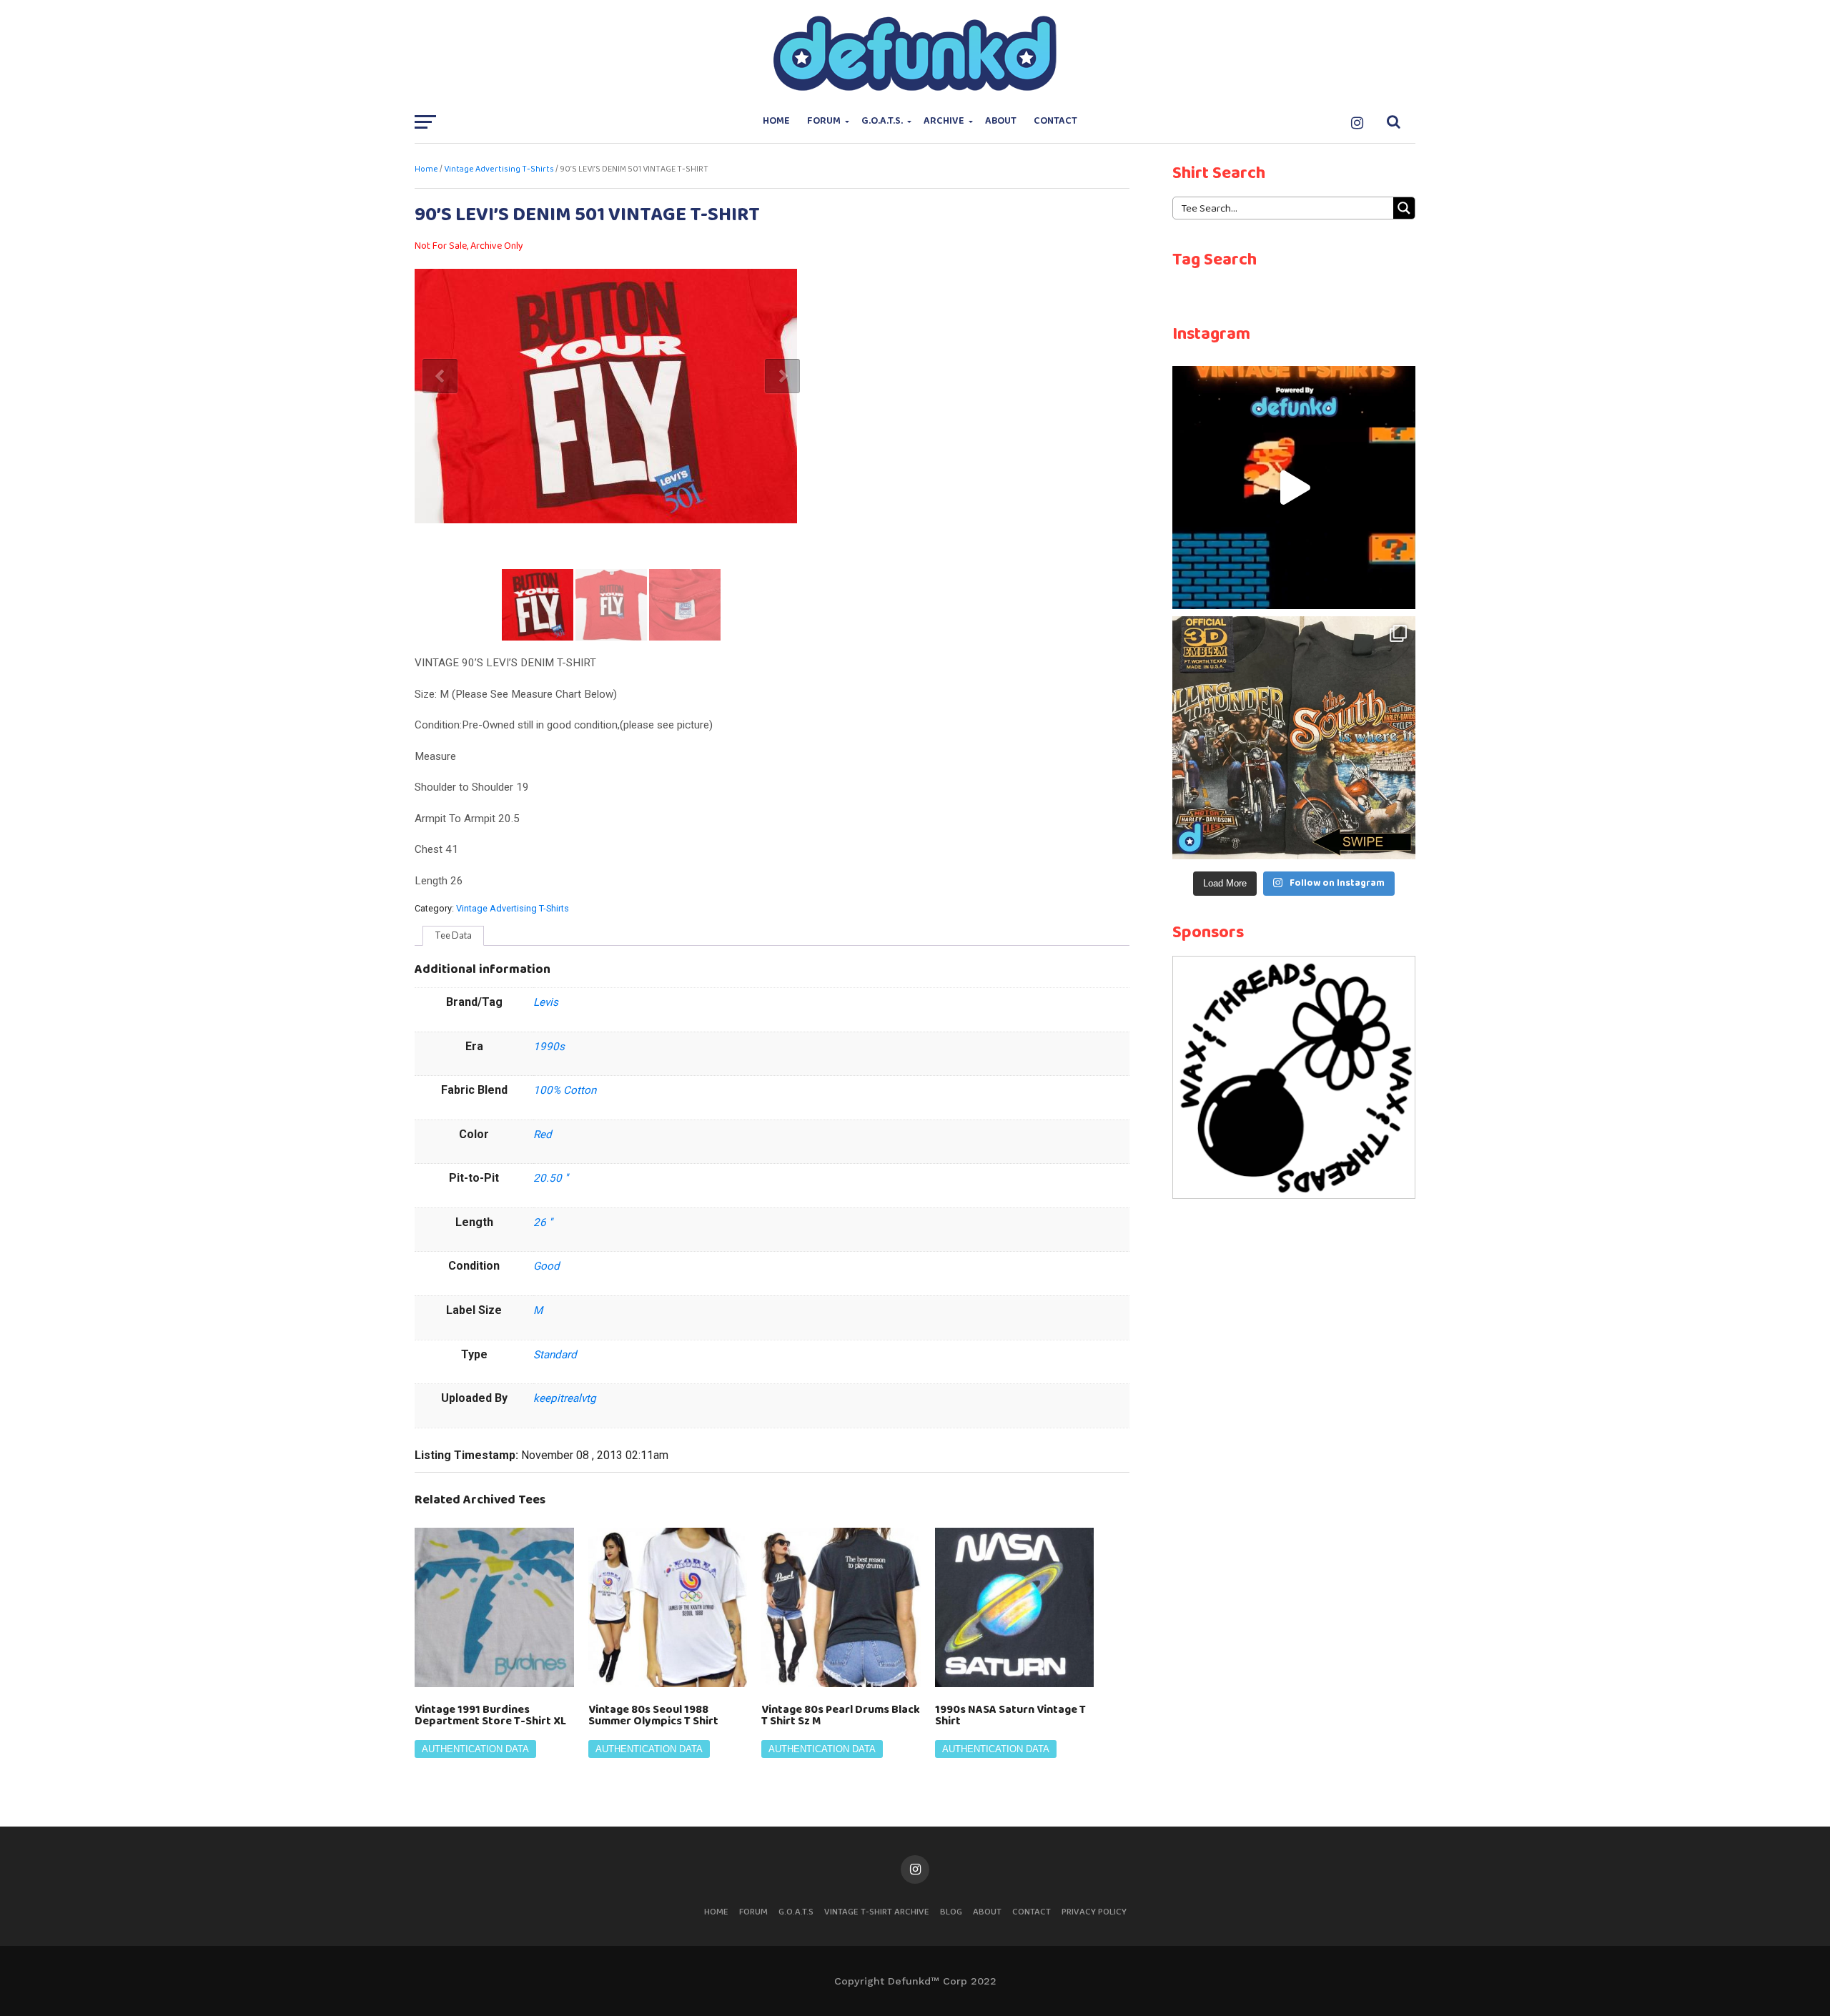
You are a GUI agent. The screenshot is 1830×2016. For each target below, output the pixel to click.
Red (543, 1135)
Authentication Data (475, 1749)
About (1001, 121)
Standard (555, 1355)
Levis (546, 1002)
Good (546, 1266)
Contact (1055, 121)
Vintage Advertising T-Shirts (499, 169)
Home (776, 121)
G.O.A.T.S (796, 1912)
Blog (951, 1912)
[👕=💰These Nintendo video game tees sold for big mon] (1294, 488)
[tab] (453, 936)
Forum (824, 121)
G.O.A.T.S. (882, 121)
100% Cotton (565, 1090)
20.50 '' (551, 1178)
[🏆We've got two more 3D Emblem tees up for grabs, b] (1294, 738)
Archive (944, 121)
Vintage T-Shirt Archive (877, 1912)
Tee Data (453, 935)
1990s (549, 1047)
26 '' (543, 1222)
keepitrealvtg (565, 1398)
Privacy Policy (1094, 1912)
